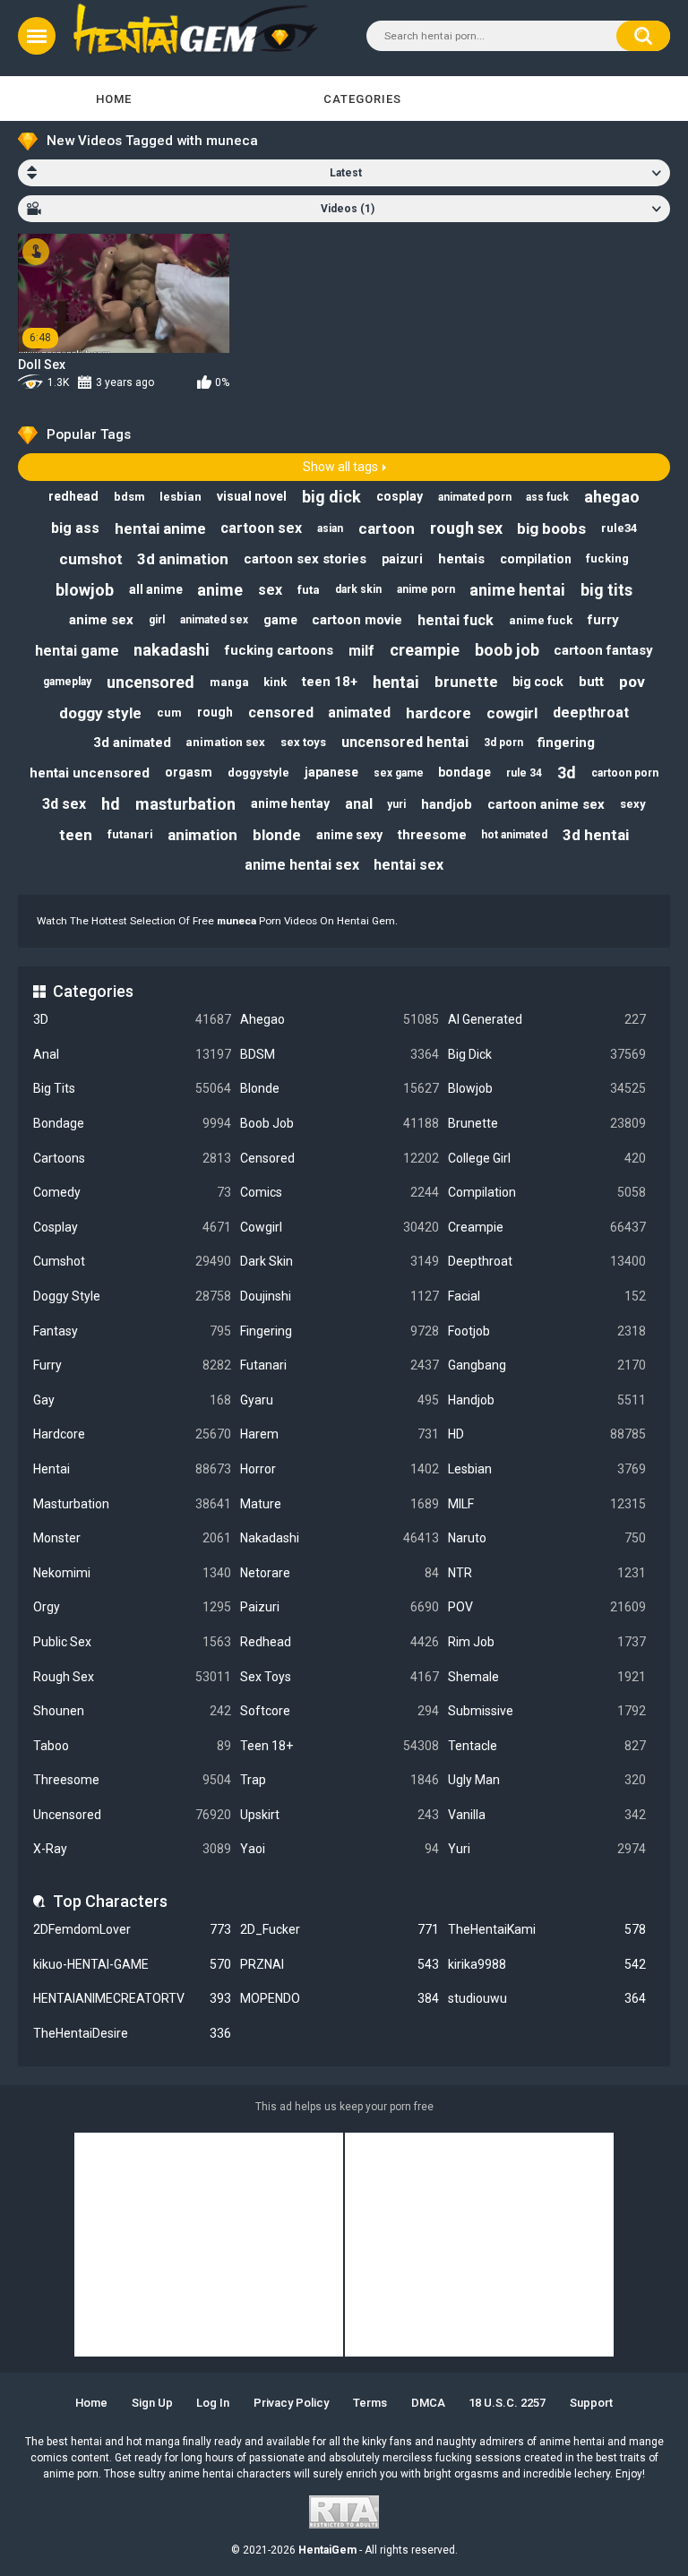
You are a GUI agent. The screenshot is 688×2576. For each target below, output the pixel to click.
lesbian (181, 497)
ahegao (612, 497)
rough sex (466, 528)
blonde (277, 835)
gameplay (67, 682)
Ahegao (339, 1019)
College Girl (547, 1158)
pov (632, 682)
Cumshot (132, 1261)
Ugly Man (547, 1780)
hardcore (439, 713)
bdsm (129, 497)
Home (114, 99)
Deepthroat (547, 1261)
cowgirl (512, 713)
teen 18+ (330, 682)
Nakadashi (339, 1538)
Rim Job (547, 1642)
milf (361, 651)
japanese (331, 772)
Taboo (132, 1746)
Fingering (339, 1331)
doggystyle (258, 773)
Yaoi (339, 1849)
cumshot (91, 559)
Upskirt (339, 1815)
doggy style (100, 713)
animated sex (214, 620)
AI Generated (547, 1019)
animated (359, 713)
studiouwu (547, 1998)
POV (547, 1607)
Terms (370, 2403)
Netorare (339, 1573)
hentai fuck (456, 620)
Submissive (547, 1711)
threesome (432, 835)
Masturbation (132, 1504)
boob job (507, 650)
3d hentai (596, 835)
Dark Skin (339, 1261)
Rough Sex (132, 1677)
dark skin (358, 589)
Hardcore (132, 1434)
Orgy (132, 1607)
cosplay (400, 496)
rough (215, 712)
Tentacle (547, 1746)
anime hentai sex (302, 865)
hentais (461, 559)
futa (309, 590)
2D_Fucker (339, 1929)
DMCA (428, 2403)
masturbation (185, 804)
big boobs (551, 528)
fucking (607, 558)
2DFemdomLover (132, 1929)
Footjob (547, 1331)
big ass (75, 528)
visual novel (252, 496)
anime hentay (290, 803)
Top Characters (110, 1901)
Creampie (547, 1227)
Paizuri (339, 1607)
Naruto (547, 1538)
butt (591, 682)
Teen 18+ (339, 1746)
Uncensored (132, 1815)
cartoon (387, 528)
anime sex (101, 620)
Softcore (339, 1711)
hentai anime (160, 528)
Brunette (547, 1123)
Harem (339, 1434)
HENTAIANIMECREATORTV (132, 1998)
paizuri (402, 559)
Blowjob (547, 1088)
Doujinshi (339, 1296)
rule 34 (524, 773)
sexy (633, 804)
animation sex (225, 742)
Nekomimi (132, 1573)
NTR (547, 1573)
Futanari (339, 1365)
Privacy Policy (291, 2403)
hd (111, 804)
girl (157, 620)
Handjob (547, 1400)
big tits (606, 590)
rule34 (619, 528)
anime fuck (541, 620)
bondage (464, 772)
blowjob (85, 590)
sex (270, 590)
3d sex (64, 804)
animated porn (475, 497)
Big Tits (132, 1088)
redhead (73, 496)
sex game (399, 773)
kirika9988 (547, 1964)
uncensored (150, 682)
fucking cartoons (279, 650)
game (280, 620)
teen (76, 835)
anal (359, 804)
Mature (339, 1504)
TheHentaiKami (547, 1929)
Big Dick (547, 1054)
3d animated (132, 743)
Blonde (339, 1088)
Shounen (132, 1711)
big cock (538, 682)
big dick (331, 497)
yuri (396, 804)
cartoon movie (357, 620)
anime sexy (349, 835)
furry (603, 620)
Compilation (547, 1192)
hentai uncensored (90, 773)
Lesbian (547, 1469)
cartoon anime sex (546, 804)
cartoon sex (261, 528)
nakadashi (172, 650)
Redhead (339, 1642)
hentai (396, 682)
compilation (536, 559)
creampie (425, 650)
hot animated (514, 835)
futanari (130, 834)
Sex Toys (339, 1677)
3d (567, 773)
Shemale (547, 1677)
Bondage (132, 1123)
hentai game (77, 651)
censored (281, 713)
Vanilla (547, 1815)
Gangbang (547, 1365)
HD (547, 1434)
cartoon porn (625, 773)
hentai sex (408, 865)
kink (275, 682)
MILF (547, 1504)
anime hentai (517, 590)
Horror (339, 1469)
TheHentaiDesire (132, 2033)
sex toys (303, 742)
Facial (547, 1296)
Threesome (132, 1780)
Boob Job (339, 1123)
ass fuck (547, 497)
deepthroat (591, 713)
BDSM (339, 1054)
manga (229, 682)
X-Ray (132, 1849)
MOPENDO (339, 1998)
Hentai (132, 1469)
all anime (156, 589)
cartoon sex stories (305, 559)
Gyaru (339, 1400)
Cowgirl (339, 1227)
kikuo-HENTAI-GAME (132, 1964)
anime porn (426, 589)
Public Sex (132, 1642)
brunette (466, 682)
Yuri (547, 1849)
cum (169, 713)
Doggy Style (132, 1296)
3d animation (183, 559)
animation (202, 835)
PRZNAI (339, 1964)
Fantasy (132, 1331)
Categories (362, 99)
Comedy (132, 1192)
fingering (566, 743)
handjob (447, 804)
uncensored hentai (405, 742)
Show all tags (340, 467)
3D (132, 1019)
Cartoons (132, 1158)
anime (220, 590)
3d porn (503, 743)
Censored (339, 1158)
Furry (132, 1365)
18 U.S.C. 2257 (507, 2403)
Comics (339, 1192)
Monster (132, 1538)
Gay (132, 1400)
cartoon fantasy (603, 650)
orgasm (189, 772)
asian (330, 528)
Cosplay (132, 1227)
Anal (132, 1054)
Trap (339, 1780)
